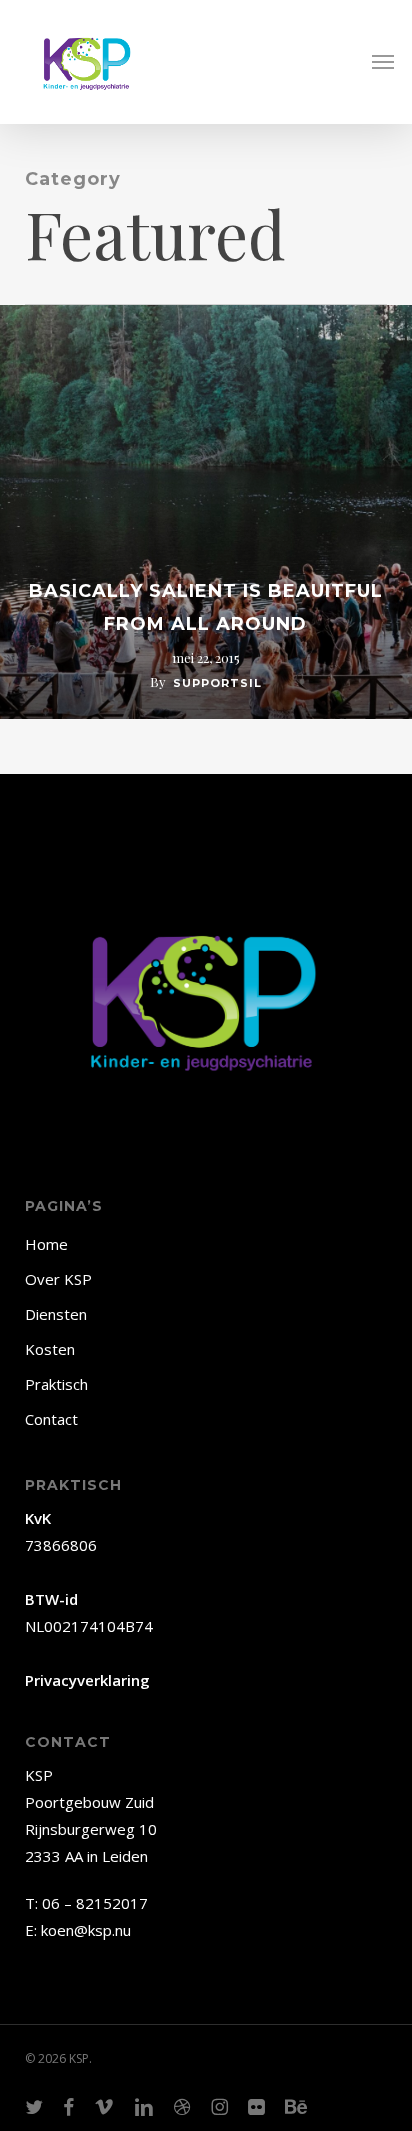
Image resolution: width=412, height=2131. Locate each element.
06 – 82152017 (95, 1903)
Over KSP (58, 1279)
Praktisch (56, 1384)
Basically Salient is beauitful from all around (206, 608)
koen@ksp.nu (86, 1930)
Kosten (50, 1349)
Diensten (56, 1314)
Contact (51, 1419)
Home (46, 1244)
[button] (383, 62)
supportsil (217, 683)
